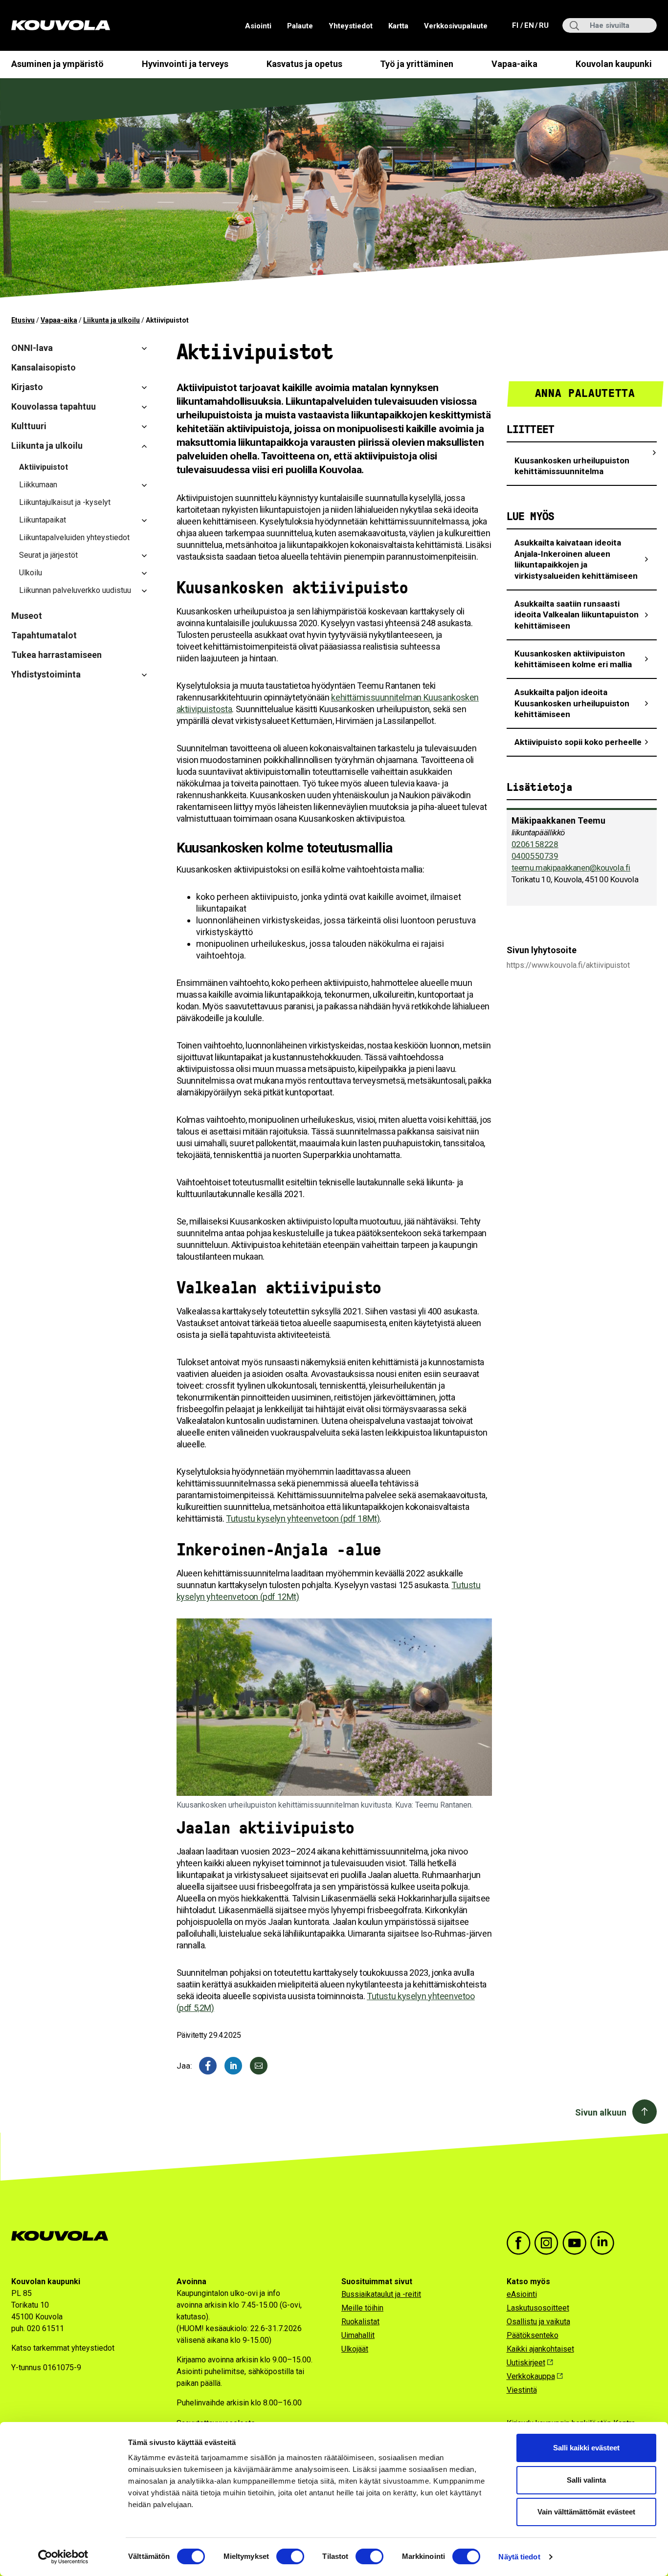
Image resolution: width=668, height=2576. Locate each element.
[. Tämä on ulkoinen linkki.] (233, 2066)
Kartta (398, 26)
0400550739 (535, 856)
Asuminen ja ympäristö (57, 64)
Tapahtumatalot (44, 635)
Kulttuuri (29, 426)
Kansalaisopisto (44, 367)
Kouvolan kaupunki (614, 64)
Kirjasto (27, 387)
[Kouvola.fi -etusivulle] (64, 2236)
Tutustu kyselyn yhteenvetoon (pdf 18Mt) (303, 1518)
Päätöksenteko (533, 2335)
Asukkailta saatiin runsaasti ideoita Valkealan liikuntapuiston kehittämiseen (577, 615)
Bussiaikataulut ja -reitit (381, 2294)
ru (543, 25)
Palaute (300, 26)
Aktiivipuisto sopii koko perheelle (578, 742)
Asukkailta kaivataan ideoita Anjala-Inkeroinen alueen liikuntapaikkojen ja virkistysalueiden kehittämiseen (576, 559)
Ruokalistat (360, 2322)
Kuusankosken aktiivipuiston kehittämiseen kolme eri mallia (573, 659)
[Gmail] (259, 2066)
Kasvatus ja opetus (304, 64)
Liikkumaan (38, 485)
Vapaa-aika (514, 64)
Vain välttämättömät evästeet (586, 2512)
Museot (27, 616)
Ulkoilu (31, 573)
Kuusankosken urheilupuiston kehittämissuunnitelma (572, 466)
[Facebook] (208, 2066)
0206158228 (535, 844)
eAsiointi (522, 2294)
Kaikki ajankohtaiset (540, 2349)
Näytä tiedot (519, 2557)
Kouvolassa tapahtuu (54, 406)
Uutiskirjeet (526, 2363)
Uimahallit (358, 2335)
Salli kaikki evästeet (586, 2448)
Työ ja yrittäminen (417, 64)
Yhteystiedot (351, 26)
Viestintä (522, 2390)
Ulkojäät (355, 2349)
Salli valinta (586, 2480)
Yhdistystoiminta (46, 674)
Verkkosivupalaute (456, 26)
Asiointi (258, 26)
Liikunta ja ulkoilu (111, 320)
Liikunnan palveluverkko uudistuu (75, 590)
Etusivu (23, 320)
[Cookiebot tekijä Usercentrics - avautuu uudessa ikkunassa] (63, 2557)
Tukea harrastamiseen (56, 655)
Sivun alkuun (601, 2112)
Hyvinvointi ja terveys (185, 64)
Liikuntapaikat (43, 520)
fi (516, 25)
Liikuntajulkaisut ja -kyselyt (65, 502)
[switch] (290, 2556)
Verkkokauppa (531, 2376)
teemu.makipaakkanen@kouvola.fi (571, 868)
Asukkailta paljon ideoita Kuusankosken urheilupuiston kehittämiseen (572, 703)
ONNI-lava (32, 348)
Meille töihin (362, 2308)
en (529, 25)
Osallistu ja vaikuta (538, 2322)
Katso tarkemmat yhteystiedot (63, 2348)
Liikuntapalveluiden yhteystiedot (74, 537)
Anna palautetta (585, 393)
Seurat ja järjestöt (48, 555)
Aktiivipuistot (44, 467)
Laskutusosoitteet (538, 2308)
